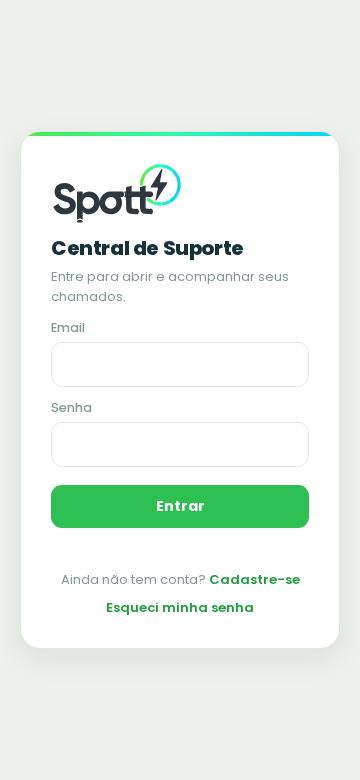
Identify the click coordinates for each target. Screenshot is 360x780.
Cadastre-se (254, 579)
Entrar (180, 506)
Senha (71, 407)
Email (68, 327)
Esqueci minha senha (180, 607)
